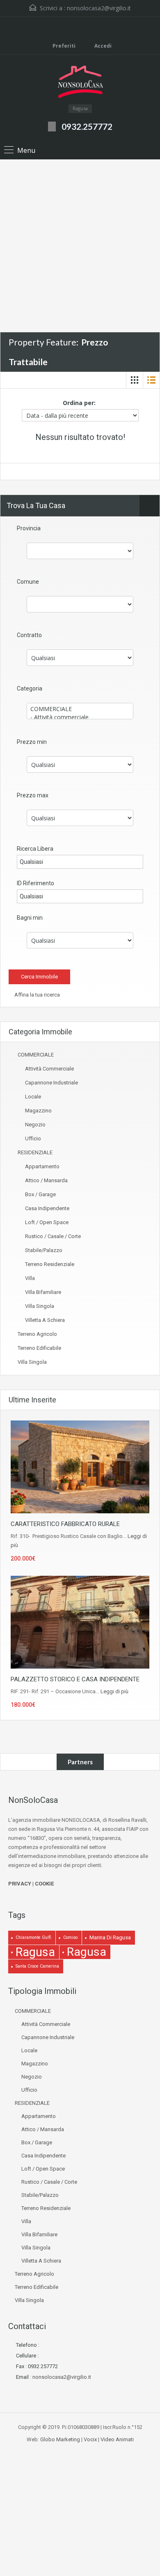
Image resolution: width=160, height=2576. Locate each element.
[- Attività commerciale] (80, 717)
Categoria (30, 688)
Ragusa (35, 1952)
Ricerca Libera (35, 849)
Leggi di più (114, 1691)
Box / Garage (40, 1194)
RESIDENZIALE (35, 1152)
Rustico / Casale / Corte (53, 1236)
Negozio (35, 1125)
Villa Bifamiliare (43, 1292)
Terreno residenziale (50, 1264)
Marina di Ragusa (110, 1937)
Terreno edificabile (39, 1348)
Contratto (29, 635)
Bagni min (30, 918)
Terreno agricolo (37, 1334)
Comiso (70, 1937)
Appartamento (42, 1166)
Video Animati (117, 2439)
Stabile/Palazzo (44, 1250)
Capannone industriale (51, 1083)
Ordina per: (79, 403)
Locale (33, 1097)
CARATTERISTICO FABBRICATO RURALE (65, 1524)
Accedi (102, 46)
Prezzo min (32, 742)
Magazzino (38, 1111)
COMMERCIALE (36, 1055)
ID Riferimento (35, 883)
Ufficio (33, 1138)
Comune (28, 582)
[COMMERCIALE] (80, 709)
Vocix (90, 2439)
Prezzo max (33, 795)
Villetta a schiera (45, 1320)
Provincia (29, 528)
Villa (30, 1278)
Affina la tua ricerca (37, 995)
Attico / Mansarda (46, 1180)
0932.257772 (87, 126)
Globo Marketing (60, 2439)
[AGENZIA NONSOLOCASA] (80, 83)
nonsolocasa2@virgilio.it (99, 8)
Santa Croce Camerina (37, 1966)
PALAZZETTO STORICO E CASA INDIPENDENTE (75, 1679)
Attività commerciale (49, 1069)
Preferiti (64, 46)
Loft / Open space (47, 1222)
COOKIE (44, 1884)
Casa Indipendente (47, 1208)
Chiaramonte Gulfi (33, 1937)
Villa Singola (40, 1306)
